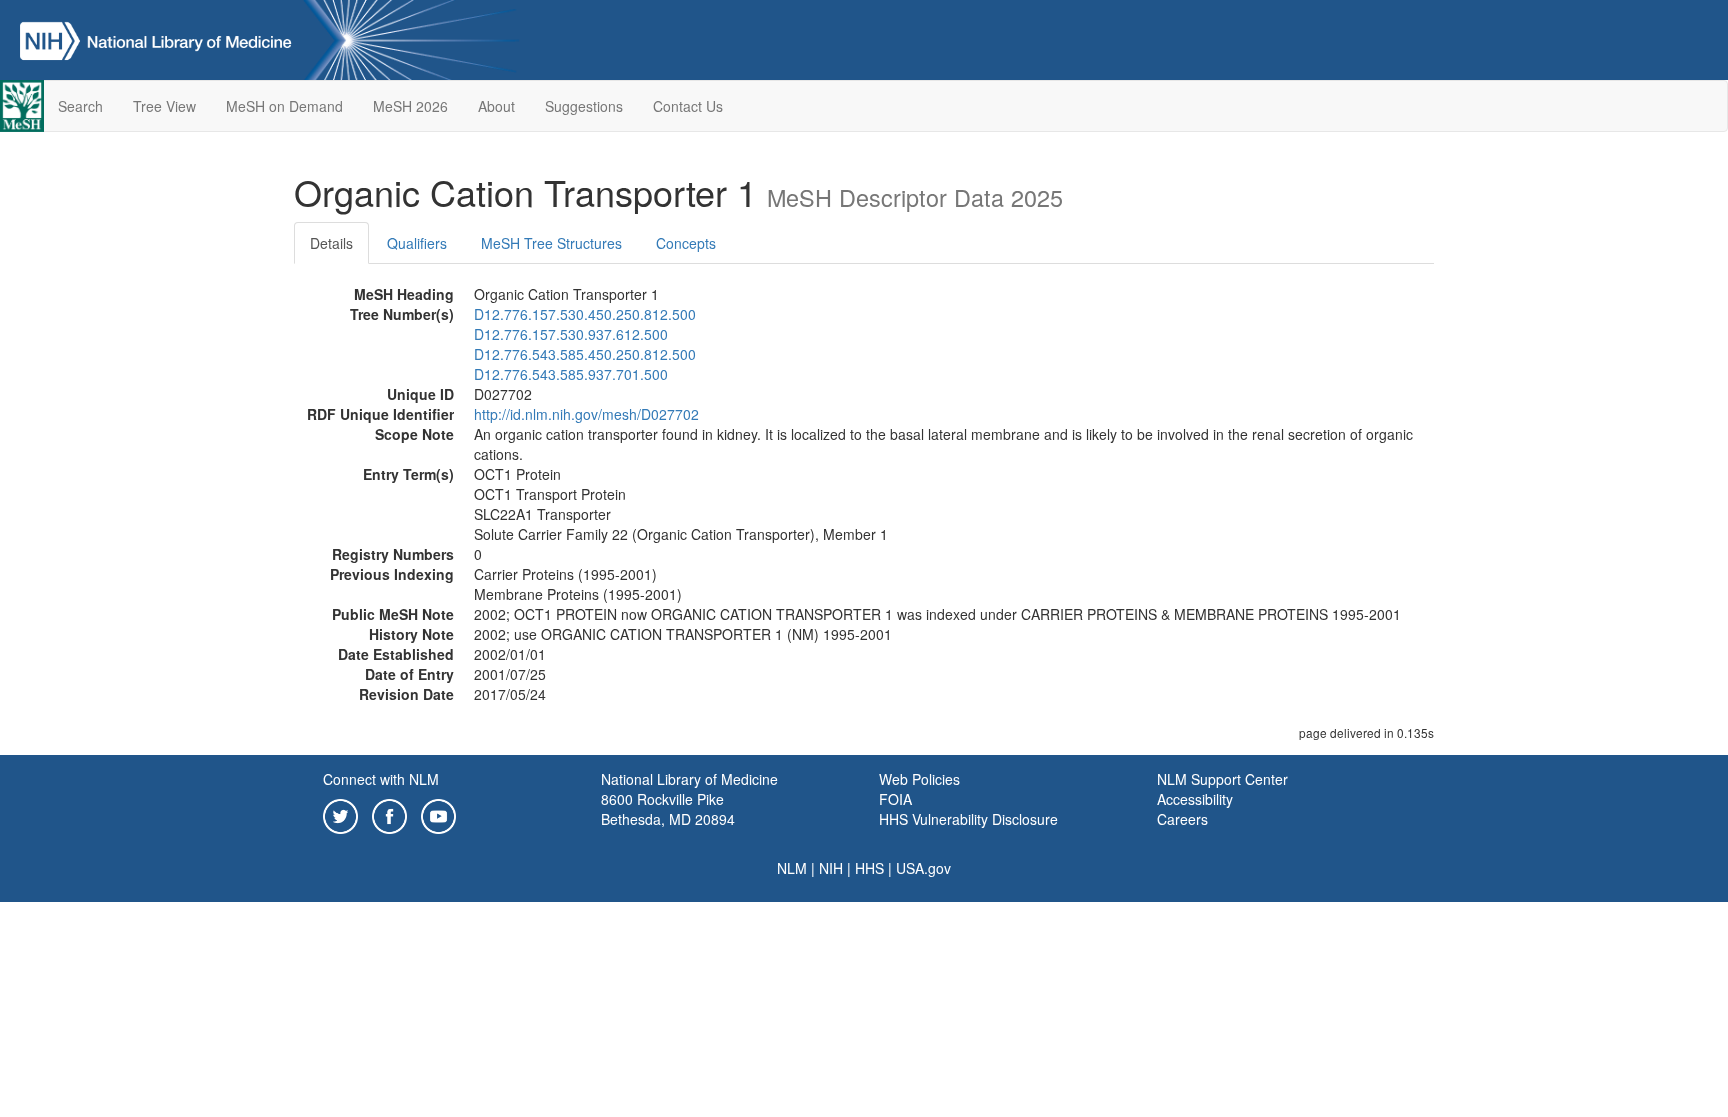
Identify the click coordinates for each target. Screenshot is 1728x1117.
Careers (1182, 819)
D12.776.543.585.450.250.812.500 (585, 354)
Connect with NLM (381, 779)
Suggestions (584, 106)
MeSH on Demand (284, 106)
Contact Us (688, 106)
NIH (831, 868)
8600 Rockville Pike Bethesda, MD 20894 (668, 809)
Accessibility (1195, 799)
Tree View (164, 106)
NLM (792, 868)
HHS (869, 868)
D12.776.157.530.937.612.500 (571, 334)
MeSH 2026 (410, 106)
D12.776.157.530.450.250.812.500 (585, 314)
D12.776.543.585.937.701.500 (571, 374)
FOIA (895, 799)
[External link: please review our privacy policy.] (340, 814)
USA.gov (923, 868)
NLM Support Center (1222, 779)
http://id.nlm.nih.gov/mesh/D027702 (586, 414)
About (496, 106)
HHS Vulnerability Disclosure (968, 819)
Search (80, 106)
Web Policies (919, 779)
